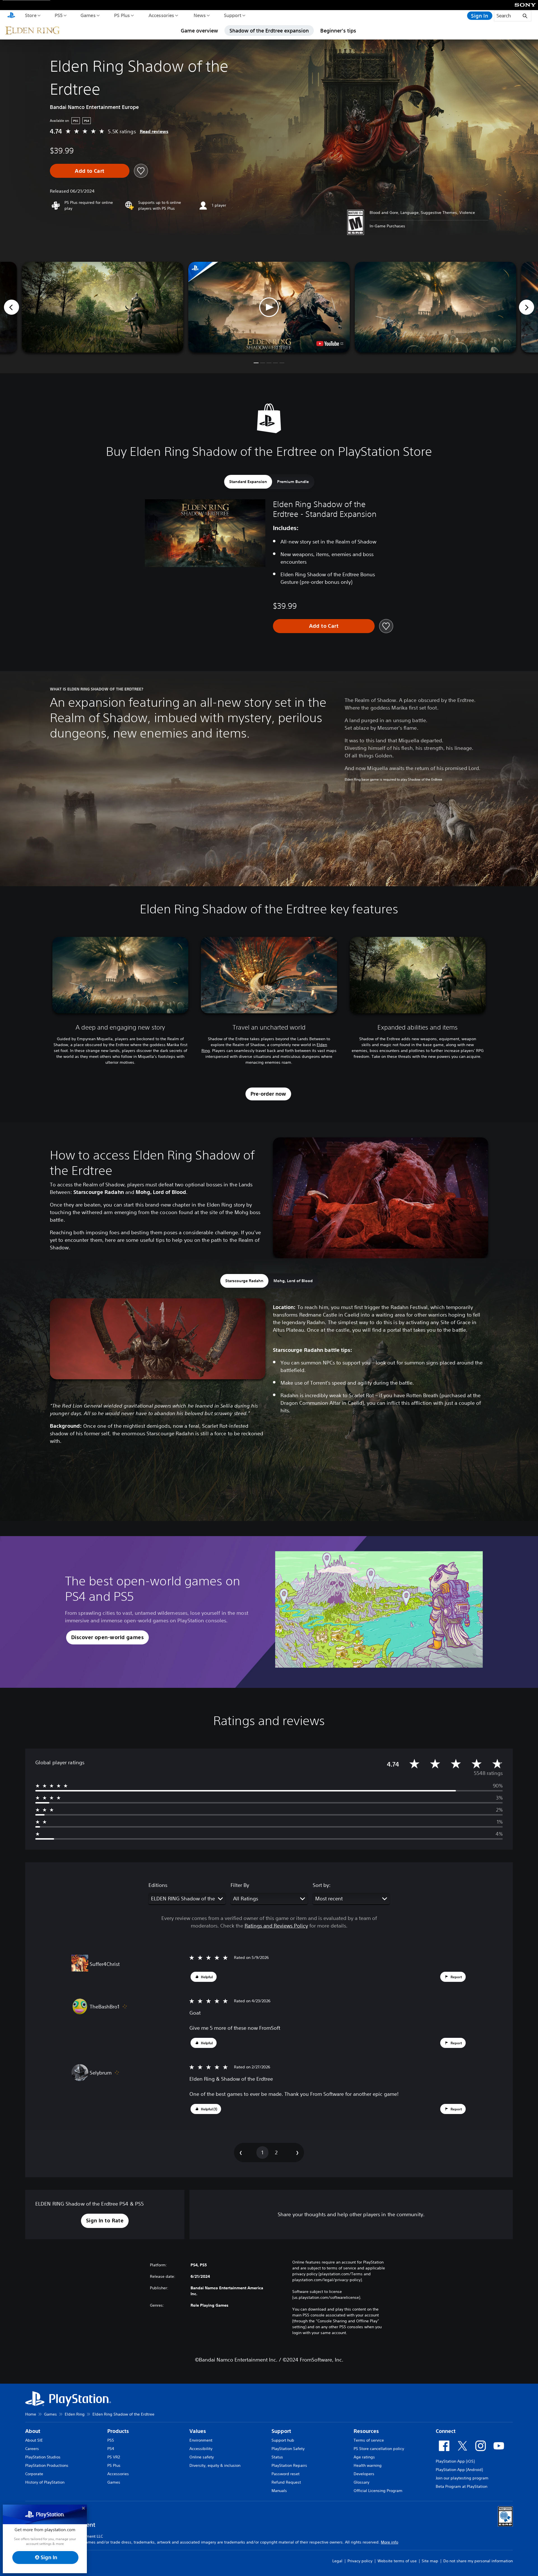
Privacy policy (360, 2561)
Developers (364, 2474)
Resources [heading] (366, 2431)
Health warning (368, 2465)
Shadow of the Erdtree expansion (269, 31)
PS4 (111, 2449)
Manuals (279, 2491)
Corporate (34, 2474)
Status (277, 2457)
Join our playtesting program (462, 2478)
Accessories (161, 15)
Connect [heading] (446, 2431)
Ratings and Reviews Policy (276, 1926)
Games (88, 15)
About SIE (34, 2440)
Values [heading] (198, 2431)
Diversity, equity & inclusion (215, 2465)
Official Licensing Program (378, 2491)
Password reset (286, 2474)
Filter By (240, 1885)
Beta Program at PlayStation (462, 2486)
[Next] (527, 307)
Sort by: (322, 1885)
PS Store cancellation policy (379, 2449)
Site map (430, 2561)
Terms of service (369, 2440)
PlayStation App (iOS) (455, 2461)
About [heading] (33, 2431)
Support (232, 15)
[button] (269, 307)
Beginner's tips (338, 31)
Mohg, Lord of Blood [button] (293, 1281)
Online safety (202, 2457)
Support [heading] (281, 2431)
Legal (337, 2561)
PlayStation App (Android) (459, 2470)
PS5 (58, 15)
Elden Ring (75, 2414)
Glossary (361, 2482)
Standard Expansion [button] (248, 482)
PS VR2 (114, 2457)
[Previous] (11, 307)
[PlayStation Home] (11, 16)
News (199, 15)
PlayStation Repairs (289, 2465)
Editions (158, 1885)
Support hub (283, 2440)
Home (31, 2414)
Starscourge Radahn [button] (244, 1281)
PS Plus (122, 15)
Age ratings (364, 2457)
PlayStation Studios (43, 2457)
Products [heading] (118, 2431)
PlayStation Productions (47, 2465)
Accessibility (201, 2449)
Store (30, 15)
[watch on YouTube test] (330, 344)
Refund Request (286, 2482)
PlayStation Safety (288, 2449)
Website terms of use (397, 2561)
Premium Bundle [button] (293, 482)
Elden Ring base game (362, 779)
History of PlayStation (45, 2482)
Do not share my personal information (478, 2561)
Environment (201, 2440)
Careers (32, 2449)
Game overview (199, 31)
